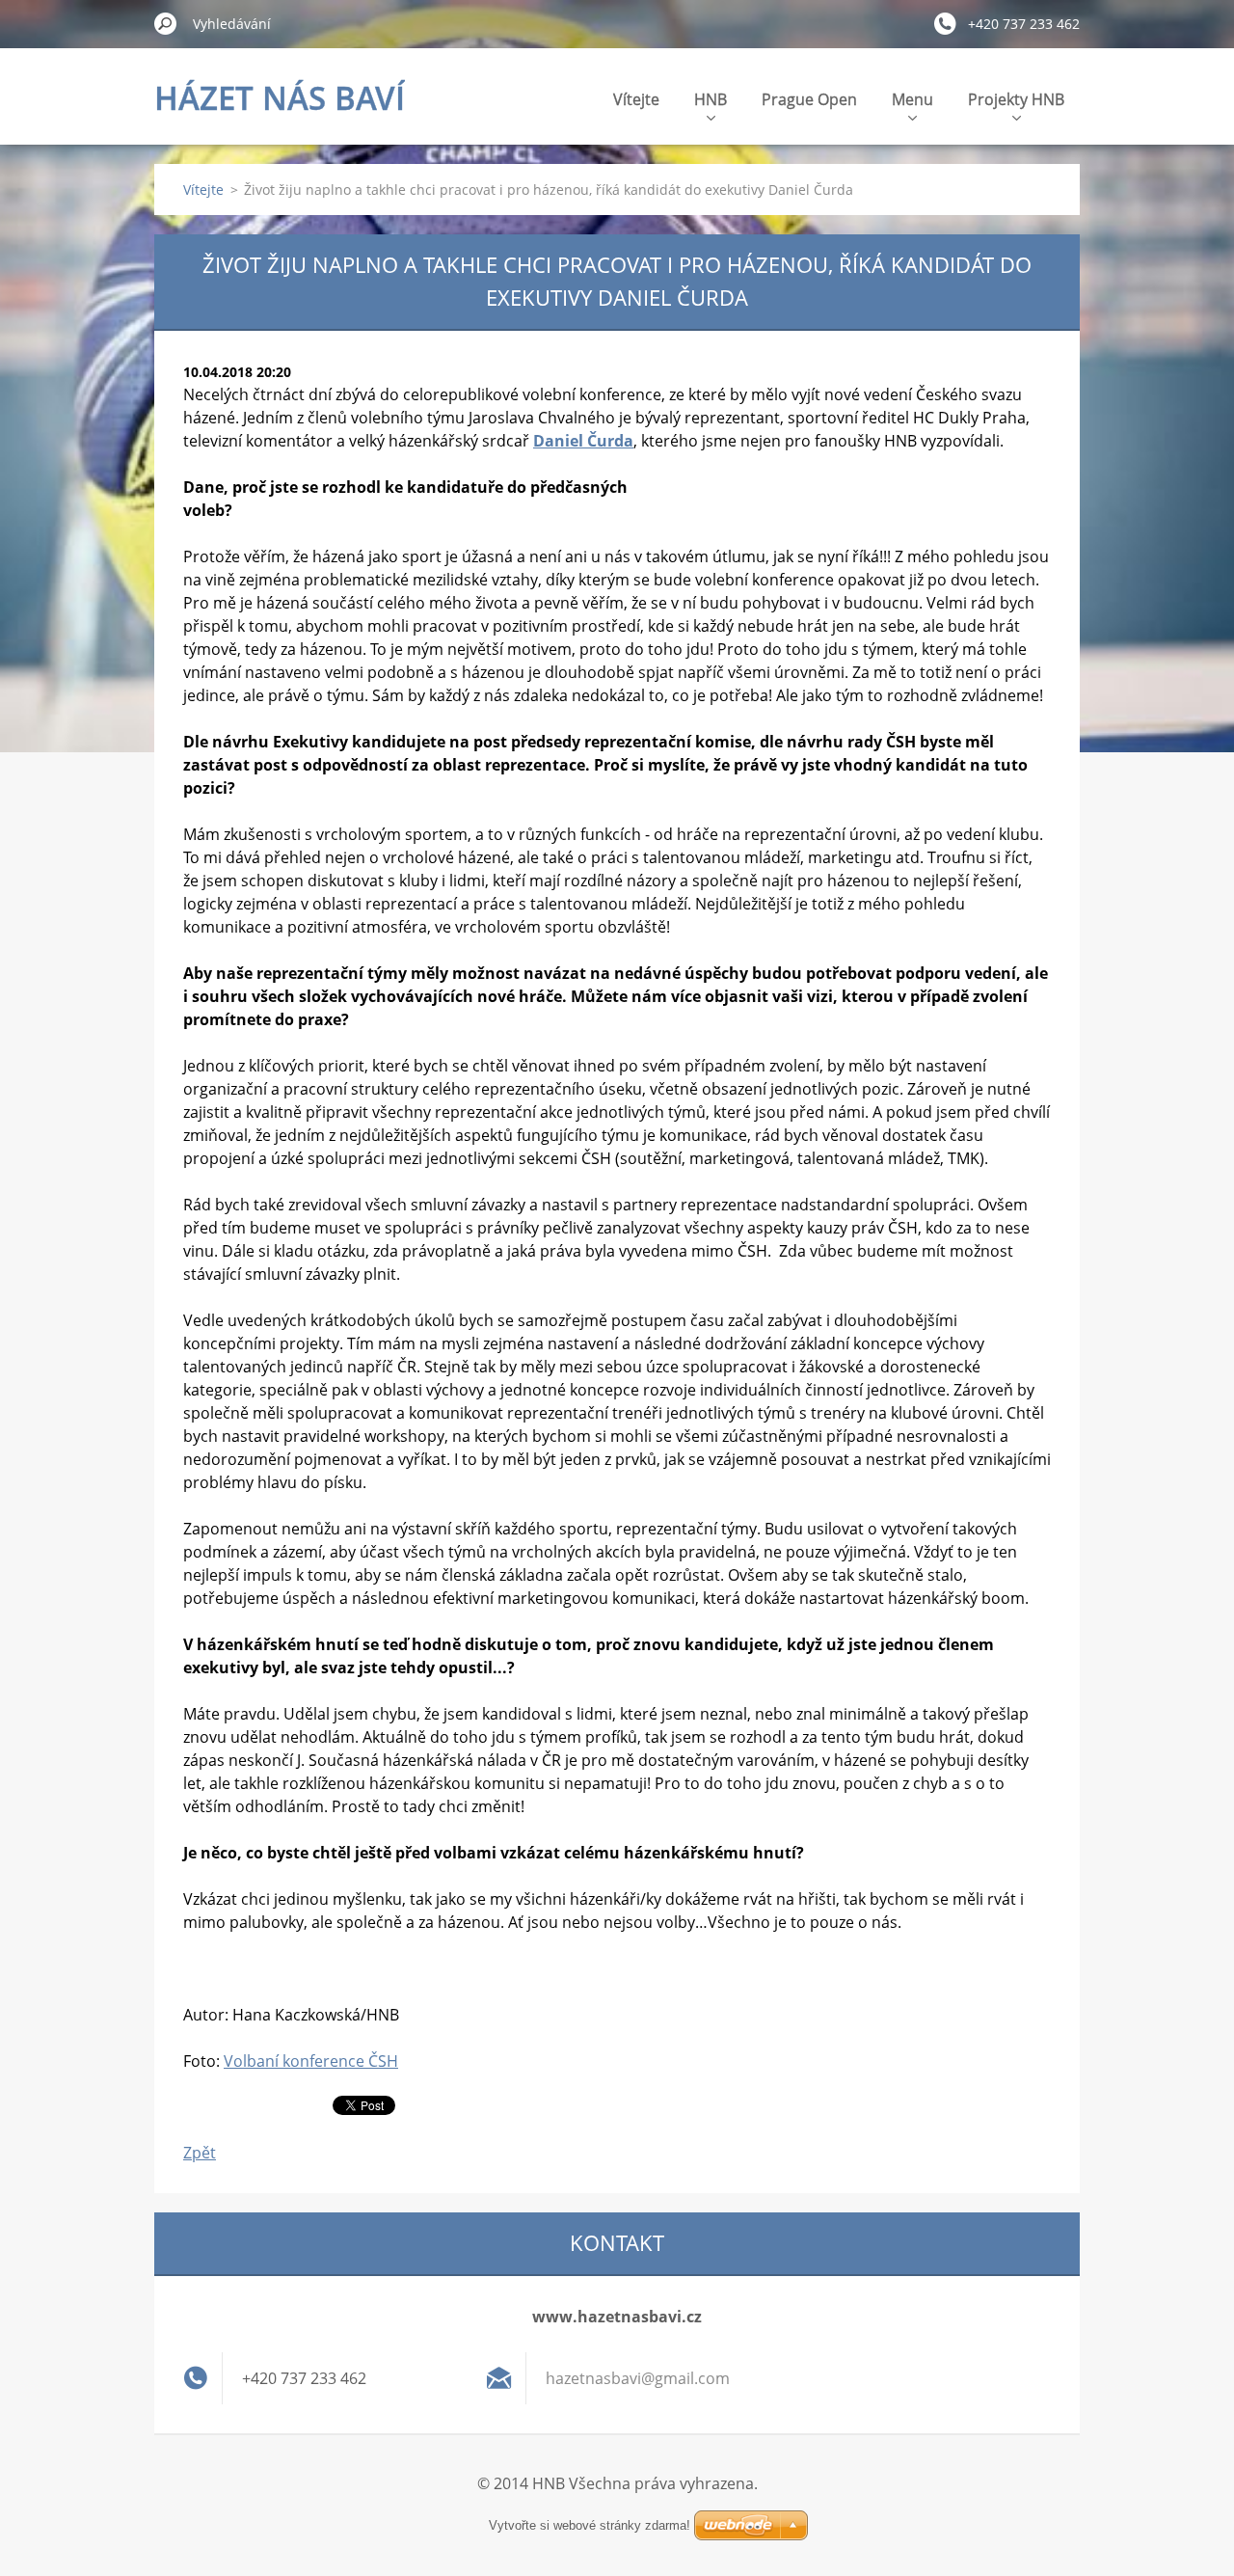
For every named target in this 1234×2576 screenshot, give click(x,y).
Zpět (200, 2153)
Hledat (166, 23)
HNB (711, 99)
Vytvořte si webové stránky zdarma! (590, 2525)
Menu (912, 99)
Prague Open (809, 99)
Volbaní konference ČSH (311, 2061)
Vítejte (636, 99)
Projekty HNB (1016, 99)
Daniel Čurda (583, 441)
